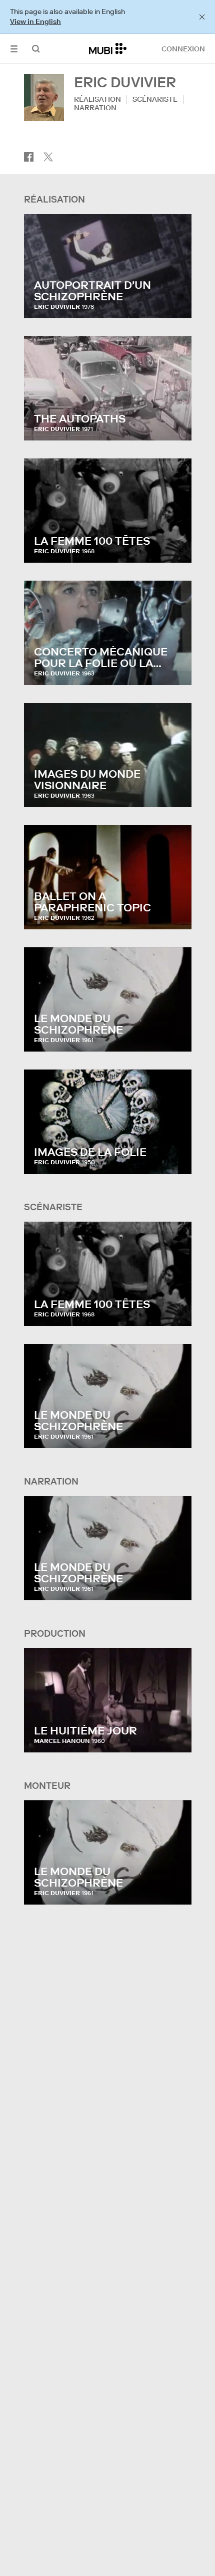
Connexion (183, 49)
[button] (14, 49)
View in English (35, 21)
